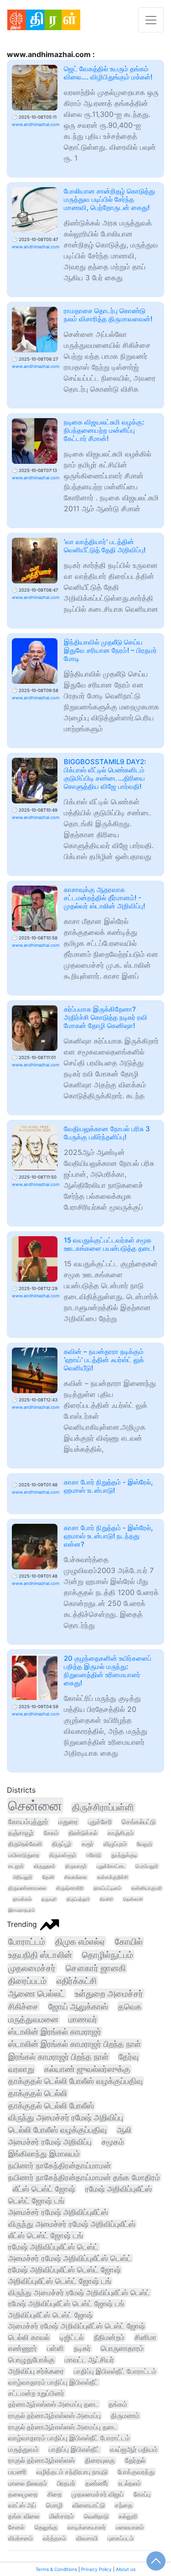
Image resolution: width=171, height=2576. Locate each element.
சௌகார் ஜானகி (96, 1968)
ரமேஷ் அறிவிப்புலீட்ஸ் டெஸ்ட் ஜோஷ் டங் (66, 2303)
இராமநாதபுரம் (21, 1910)
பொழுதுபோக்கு (31, 2360)
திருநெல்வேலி (25, 1844)
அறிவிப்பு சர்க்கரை (36, 2371)
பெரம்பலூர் (147, 1866)
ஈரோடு (94, 1855)
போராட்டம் (27, 1941)
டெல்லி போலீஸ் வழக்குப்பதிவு (57, 2130)
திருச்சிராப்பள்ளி (103, 1807)
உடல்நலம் (130, 2483)
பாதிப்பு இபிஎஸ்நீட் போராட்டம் (115, 2371)
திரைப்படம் (27, 1981)
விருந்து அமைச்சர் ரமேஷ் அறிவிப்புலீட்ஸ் (72, 2224)
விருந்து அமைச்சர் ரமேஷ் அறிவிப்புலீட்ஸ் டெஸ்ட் (79, 2293)
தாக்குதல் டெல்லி (38, 2093)
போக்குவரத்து (136, 2472)
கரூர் (88, 1844)
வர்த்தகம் (54, 2538)
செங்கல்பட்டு (139, 1822)
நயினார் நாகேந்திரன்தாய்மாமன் (60, 2165)
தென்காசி (133, 1899)
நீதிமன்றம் (109, 2337)
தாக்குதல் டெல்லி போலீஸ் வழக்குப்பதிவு (75, 2081)
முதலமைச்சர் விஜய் (98, 2494)
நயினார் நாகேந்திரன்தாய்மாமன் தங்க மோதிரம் (84, 2177)
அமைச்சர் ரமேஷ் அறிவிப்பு (50, 2142)
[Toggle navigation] (151, 20)
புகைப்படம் (121, 2538)
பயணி (17, 2472)
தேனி (48, 1877)
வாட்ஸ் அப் (22, 2505)
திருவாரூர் (76, 1866)
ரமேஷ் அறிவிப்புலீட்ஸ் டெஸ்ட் (53, 2247)
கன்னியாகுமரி (147, 1888)
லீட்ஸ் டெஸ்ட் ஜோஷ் (44, 2189)
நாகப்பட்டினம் (107, 1888)
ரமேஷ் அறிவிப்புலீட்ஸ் (119, 2189)
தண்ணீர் (97, 2483)
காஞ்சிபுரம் (121, 1833)
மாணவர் (83, 2019)
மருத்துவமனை (33, 2019)
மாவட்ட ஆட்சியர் (89, 2360)
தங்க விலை (24, 2516)
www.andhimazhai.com (36, 124)
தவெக (130, 2006)
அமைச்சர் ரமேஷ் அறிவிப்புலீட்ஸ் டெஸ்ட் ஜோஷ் (77, 2326)
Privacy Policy (96, 2569)
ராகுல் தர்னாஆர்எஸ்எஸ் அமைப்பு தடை (63, 2427)
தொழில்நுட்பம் (108, 1955)
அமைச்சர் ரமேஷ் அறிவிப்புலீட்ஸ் (58, 2212)
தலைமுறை (23, 2494)
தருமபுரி (49, 1899)
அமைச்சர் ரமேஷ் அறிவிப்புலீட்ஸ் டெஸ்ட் (70, 2258)
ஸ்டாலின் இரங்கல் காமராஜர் (55, 2031)
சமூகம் (113, 2142)
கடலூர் (16, 1866)
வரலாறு (21, 2069)
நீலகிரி (106, 1899)
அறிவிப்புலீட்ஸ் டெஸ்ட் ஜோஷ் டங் (60, 2281)
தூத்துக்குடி (124, 1855)
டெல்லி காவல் (29, 2337)
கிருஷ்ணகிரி (70, 1888)
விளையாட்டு (89, 2505)
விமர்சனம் (21, 2538)
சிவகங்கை (76, 1877)
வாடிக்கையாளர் (87, 2527)
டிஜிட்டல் (72, 2337)
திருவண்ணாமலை (27, 1888)
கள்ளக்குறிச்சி (113, 1877)
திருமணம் (125, 2416)
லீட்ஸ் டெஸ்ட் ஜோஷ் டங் (46, 2235)
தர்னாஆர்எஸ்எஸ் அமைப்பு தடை (53, 2404)
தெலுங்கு (46, 2527)
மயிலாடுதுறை (24, 1855)
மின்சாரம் (62, 2516)
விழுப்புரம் (115, 1844)
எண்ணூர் (23, 2348)
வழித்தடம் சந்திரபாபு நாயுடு (72, 2472)
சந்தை (124, 2505)
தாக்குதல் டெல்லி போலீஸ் (51, 2106)
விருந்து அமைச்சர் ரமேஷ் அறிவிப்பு (66, 2117)
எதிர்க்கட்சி (77, 1981)
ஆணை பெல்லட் (36, 1994)
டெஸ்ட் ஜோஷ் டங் (36, 2201)
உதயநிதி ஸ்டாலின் (40, 1955)
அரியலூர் (23, 1877)
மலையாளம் (130, 2527)
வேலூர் (145, 1844)
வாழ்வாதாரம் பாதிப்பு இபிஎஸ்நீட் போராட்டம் (69, 2438)
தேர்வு (129, 2057)
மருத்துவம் (23, 2450)
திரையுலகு (100, 2461)
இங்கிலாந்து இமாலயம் (44, 2154)
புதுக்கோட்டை (111, 1866)
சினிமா (145, 2337)
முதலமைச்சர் (32, 1968)
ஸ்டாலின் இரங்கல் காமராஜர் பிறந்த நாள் (75, 2044)
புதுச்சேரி (100, 1822)
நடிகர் (82, 2348)
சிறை (54, 2494)
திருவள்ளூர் (63, 1855)
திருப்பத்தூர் (78, 1899)
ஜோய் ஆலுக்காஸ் (78, 2006)
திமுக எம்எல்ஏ (80, 1941)
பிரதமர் (66, 2483)
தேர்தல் (135, 2461)
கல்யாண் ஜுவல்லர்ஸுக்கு (87, 2069)
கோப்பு (142, 2494)
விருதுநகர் (44, 1866)
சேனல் (16, 2527)
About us (126, 2569)
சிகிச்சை (23, 2006)
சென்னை (35, 1805)
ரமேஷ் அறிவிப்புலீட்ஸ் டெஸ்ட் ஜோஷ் (65, 2270)
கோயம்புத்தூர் (28, 1822)
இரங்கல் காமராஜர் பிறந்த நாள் (58, 2057)
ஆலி (124, 2130)
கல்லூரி (128, 2516)
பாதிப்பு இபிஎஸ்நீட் (74, 2450)
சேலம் (51, 1833)
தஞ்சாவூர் (21, 1833)
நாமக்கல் (22, 1899)
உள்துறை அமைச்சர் (109, 1994)
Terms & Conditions (56, 2569)
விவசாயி (87, 2538)
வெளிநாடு (96, 2516)
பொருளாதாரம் (122, 2348)
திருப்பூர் (62, 1844)
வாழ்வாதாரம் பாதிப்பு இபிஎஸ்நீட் (53, 2382)
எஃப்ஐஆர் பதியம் (134, 2450)
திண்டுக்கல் (83, 1833)
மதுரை (68, 1822)
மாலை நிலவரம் (28, 2483)
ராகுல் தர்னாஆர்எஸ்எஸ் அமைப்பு (54, 2416)
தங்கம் (118, 2404)
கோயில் (129, 1942)
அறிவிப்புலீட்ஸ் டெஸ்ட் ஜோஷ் (50, 2315)
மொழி (54, 2505)
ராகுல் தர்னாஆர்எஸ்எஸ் (41, 2461)
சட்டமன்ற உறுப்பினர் (36, 2393)
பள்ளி (55, 2348)
